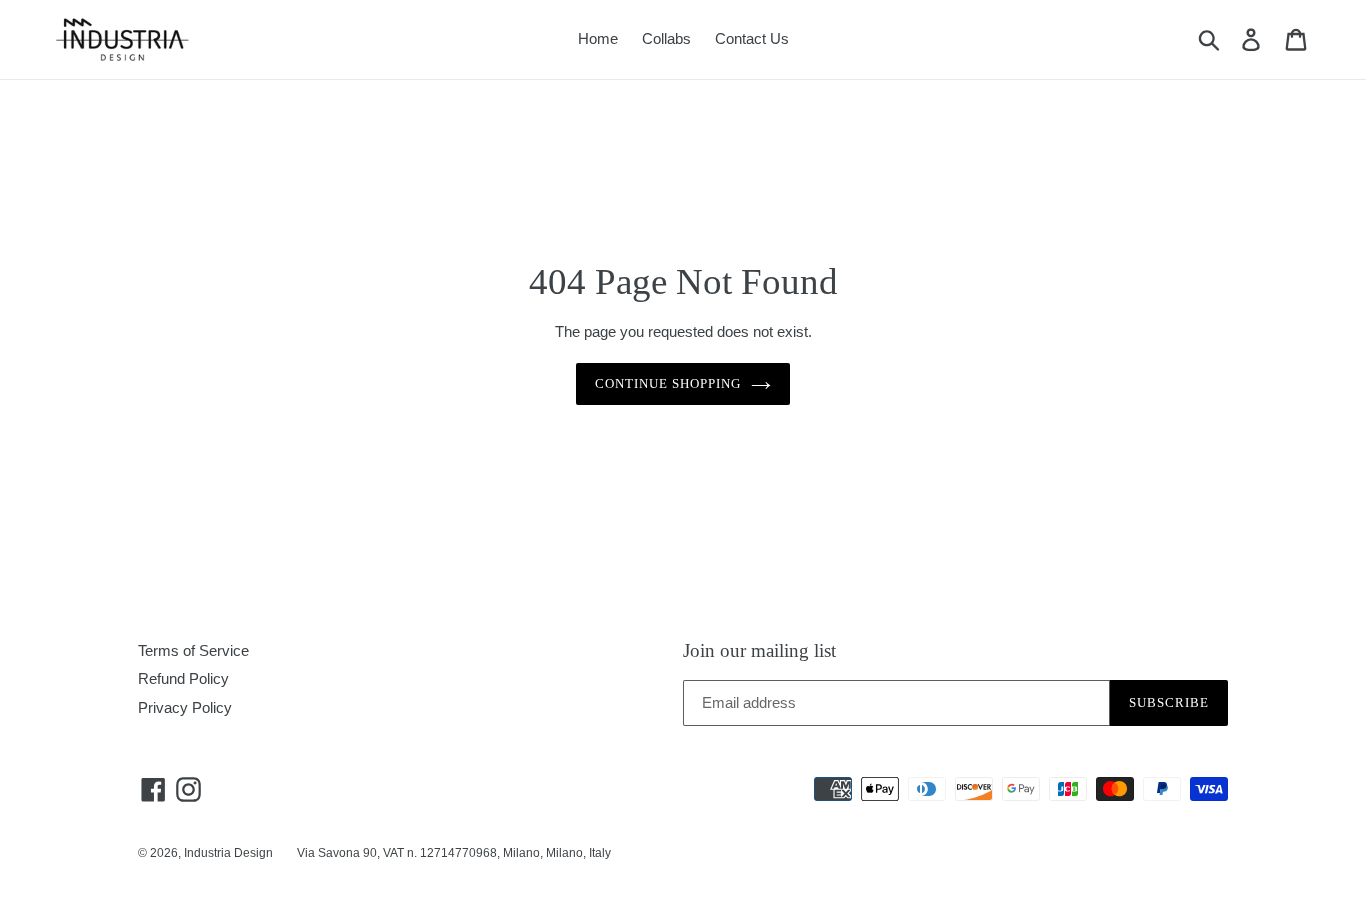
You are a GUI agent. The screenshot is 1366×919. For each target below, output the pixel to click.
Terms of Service (193, 650)
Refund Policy (183, 678)
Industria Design (228, 853)
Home (598, 38)
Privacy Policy (185, 707)
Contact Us (752, 38)
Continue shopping (668, 383)
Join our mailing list (759, 650)
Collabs (666, 38)
